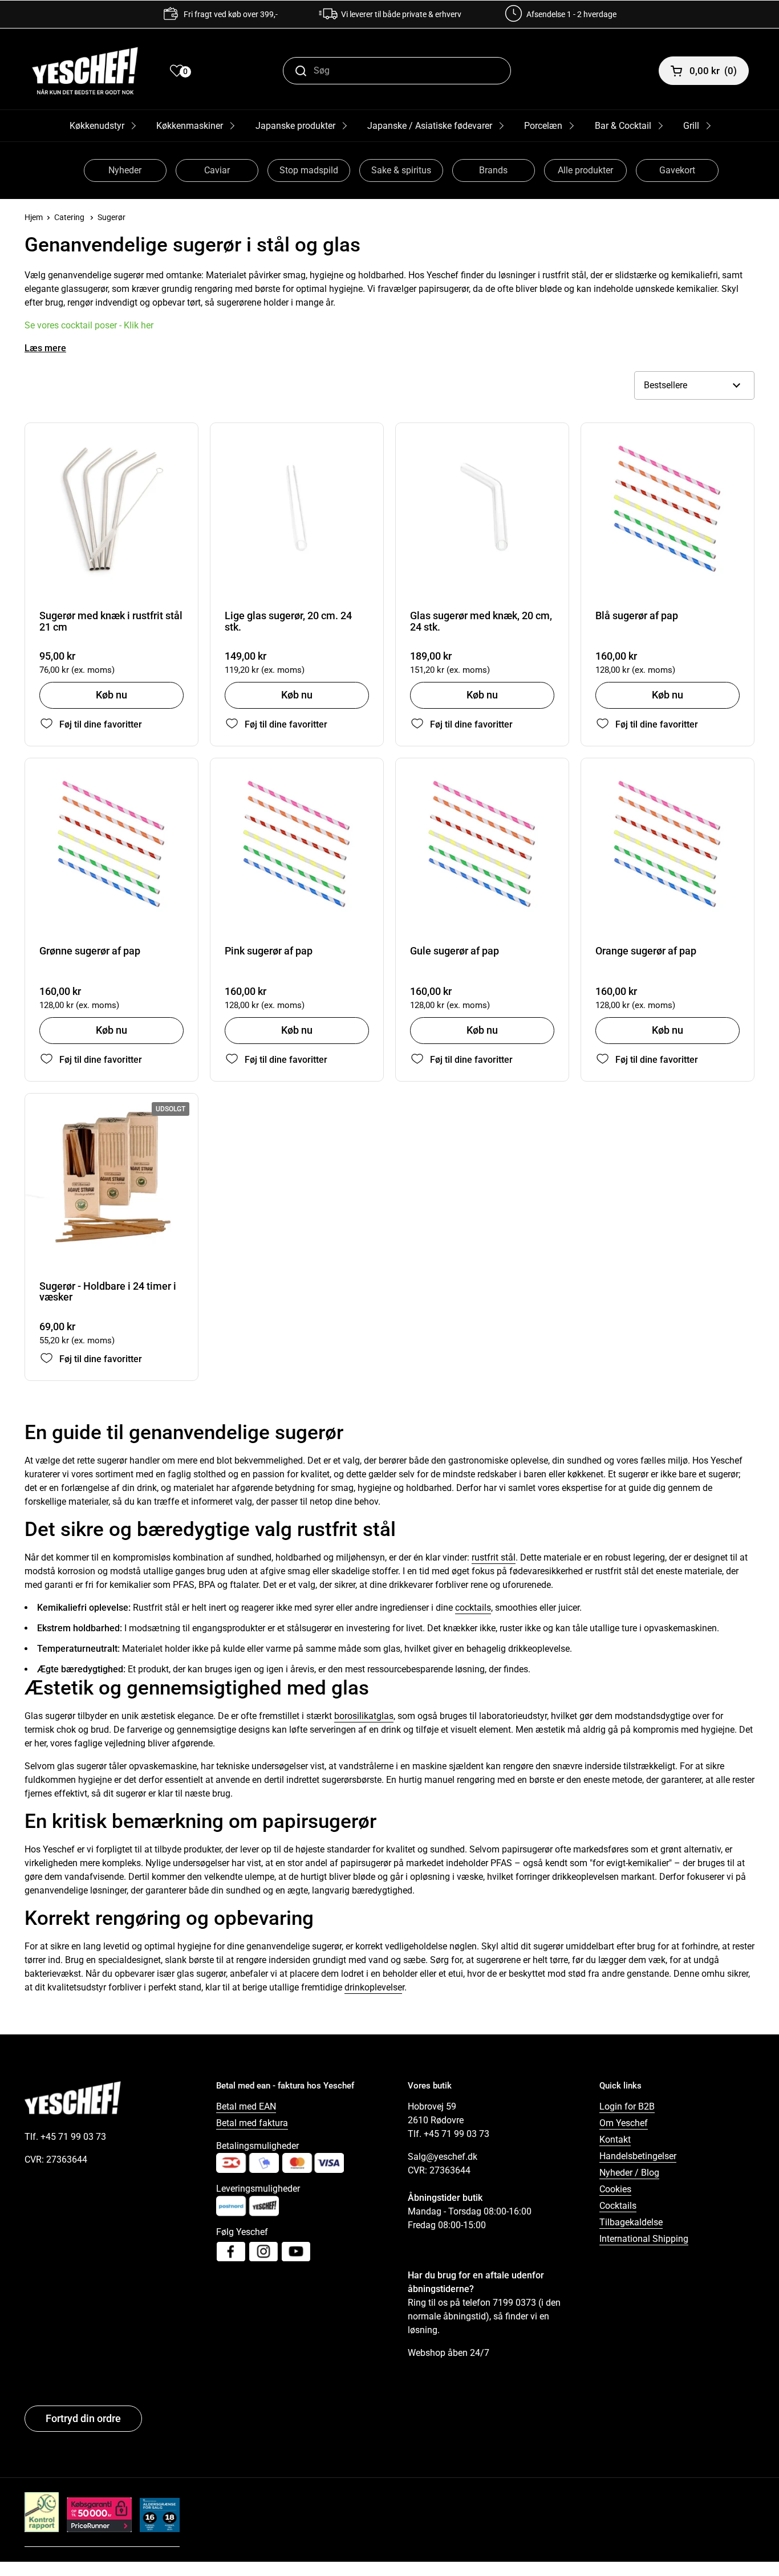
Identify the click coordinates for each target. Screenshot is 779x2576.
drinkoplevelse (373, 1987)
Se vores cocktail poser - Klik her (89, 325)
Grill (691, 126)
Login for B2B (627, 2106)
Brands (493, 170)
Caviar (217, 170)
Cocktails (618, 2206)
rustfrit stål (494, 1557)
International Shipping (644, 2239)
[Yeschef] (85, 71)
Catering (69, 217)
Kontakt (615, 2140)
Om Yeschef (624, 2123)
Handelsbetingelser (638, 2156)
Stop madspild (309, 170)
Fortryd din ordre (83, 2418)
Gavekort (677, 170)
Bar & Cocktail (623, 126)
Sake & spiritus (401, 170)
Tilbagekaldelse (631, 2222)
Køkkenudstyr (97, 126)
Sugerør (111, 217)
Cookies (615, 2189)
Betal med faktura (252, 2123)
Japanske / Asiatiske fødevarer (430, 126)
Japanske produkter (295, 126)
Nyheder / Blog (629, 2173)
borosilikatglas (364, 1716)
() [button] (713, 71)
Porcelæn (543, 126)
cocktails (473, 1608)
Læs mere (45, 348)
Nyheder (125, 170)
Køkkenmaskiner (190, 126)
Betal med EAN (246, 2106)
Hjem (34, 217)
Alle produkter (585, 170)
